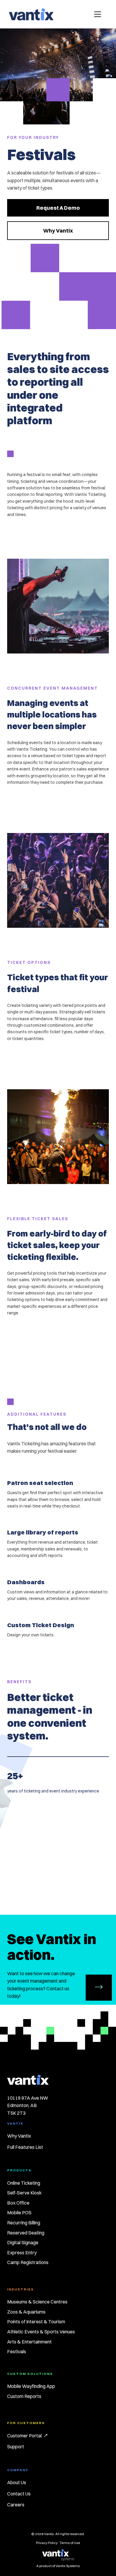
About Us (17, 2482)
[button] (98, 14)
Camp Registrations (28, 2262)
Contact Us (19, 2494)
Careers (16, 2505)
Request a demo (58, 208)
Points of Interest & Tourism (36, 2322)
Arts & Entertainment (29, 2342)
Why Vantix (58, 231)
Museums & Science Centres (37, 2302)
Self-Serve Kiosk (24, 2193)
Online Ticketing (24, 2183)
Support (16, 2447)
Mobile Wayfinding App (31, 2386)
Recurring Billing (24, 2223)
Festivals (17, 2351)
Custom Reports (24, 2396)
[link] (58, 208)
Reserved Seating (26, 2233)
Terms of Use (70, 2543)
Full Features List (25, 2147)
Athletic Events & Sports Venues (41, 2332)
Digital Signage (23, 2242)
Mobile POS (19, 2213)
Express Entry (22, 2253)
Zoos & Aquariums (26, 2312)
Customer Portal (24, 2436)
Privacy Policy (47, 2543)
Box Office (18, 2203)
